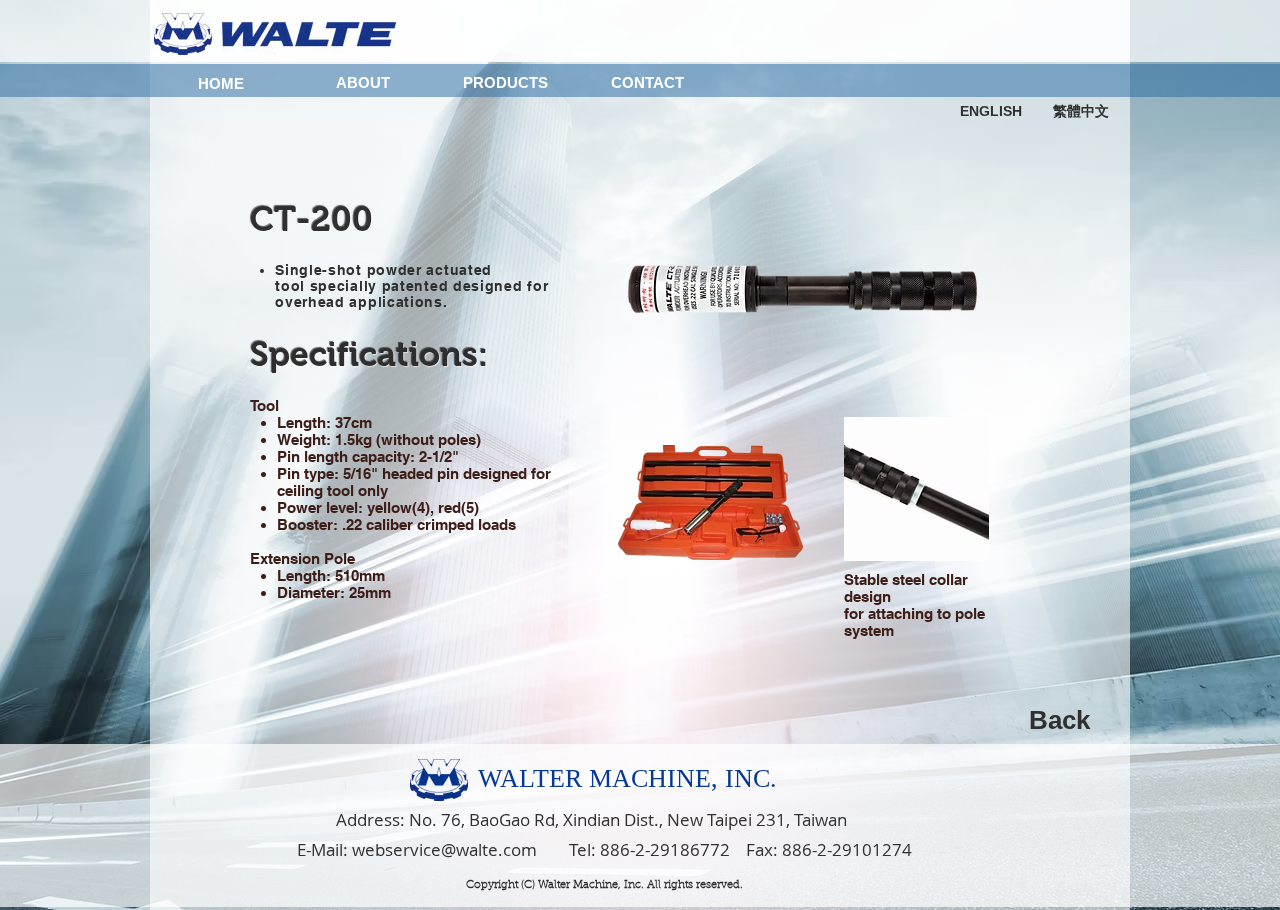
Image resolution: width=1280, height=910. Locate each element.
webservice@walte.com (444, 849)
